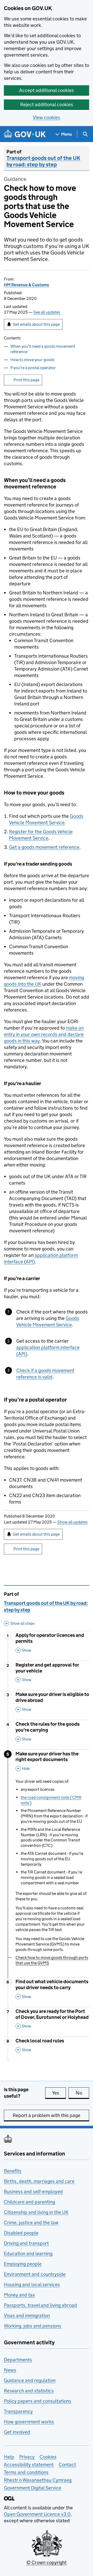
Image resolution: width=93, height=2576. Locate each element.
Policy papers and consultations (38, 2401)
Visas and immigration (27, 2316)
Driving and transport (26, 2243)
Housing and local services (32, 2285)
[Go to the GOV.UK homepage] (25, 134)
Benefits (13, 2171)
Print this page (26, 380)
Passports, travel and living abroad (40, 2305)
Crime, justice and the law (31, 2223)
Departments (18, 2360)
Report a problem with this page (47, 2115)
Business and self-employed (33, 2192)
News (10, 2370)
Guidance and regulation (30, 2380)
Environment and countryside (35, 2274)
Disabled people (21, 2233)
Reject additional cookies (47, 104)
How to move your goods (32, 360)
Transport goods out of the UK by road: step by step (43, 161)
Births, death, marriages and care (39, 2181)
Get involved (17, 2432)
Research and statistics (29, 2391)
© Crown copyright (47, 2562)
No (82, 2093)
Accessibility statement (29, 2465)
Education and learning (28, 2254)
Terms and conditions (26, 2472)
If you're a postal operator (33, 368)
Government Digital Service (33, 2488)
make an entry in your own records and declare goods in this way (44, 1034)
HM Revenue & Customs (26, 285)
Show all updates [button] (72, 1522)
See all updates (47, 312)
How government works (29, 2422)
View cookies (47, 117)
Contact (67, 2465)
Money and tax (19, 2295)
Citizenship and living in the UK (36, 2212)
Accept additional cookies (47, 90)
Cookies (48, 2457)
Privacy (27, 2457)
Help (9, 2457)
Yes (59, 2093)
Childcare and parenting (29, 2202)
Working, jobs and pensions (33, 2326)
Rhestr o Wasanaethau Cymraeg (38, 2480)
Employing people (23, 2264)
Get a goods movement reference (44, 847)
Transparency (18, 2411)
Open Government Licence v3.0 (37, 2514)
